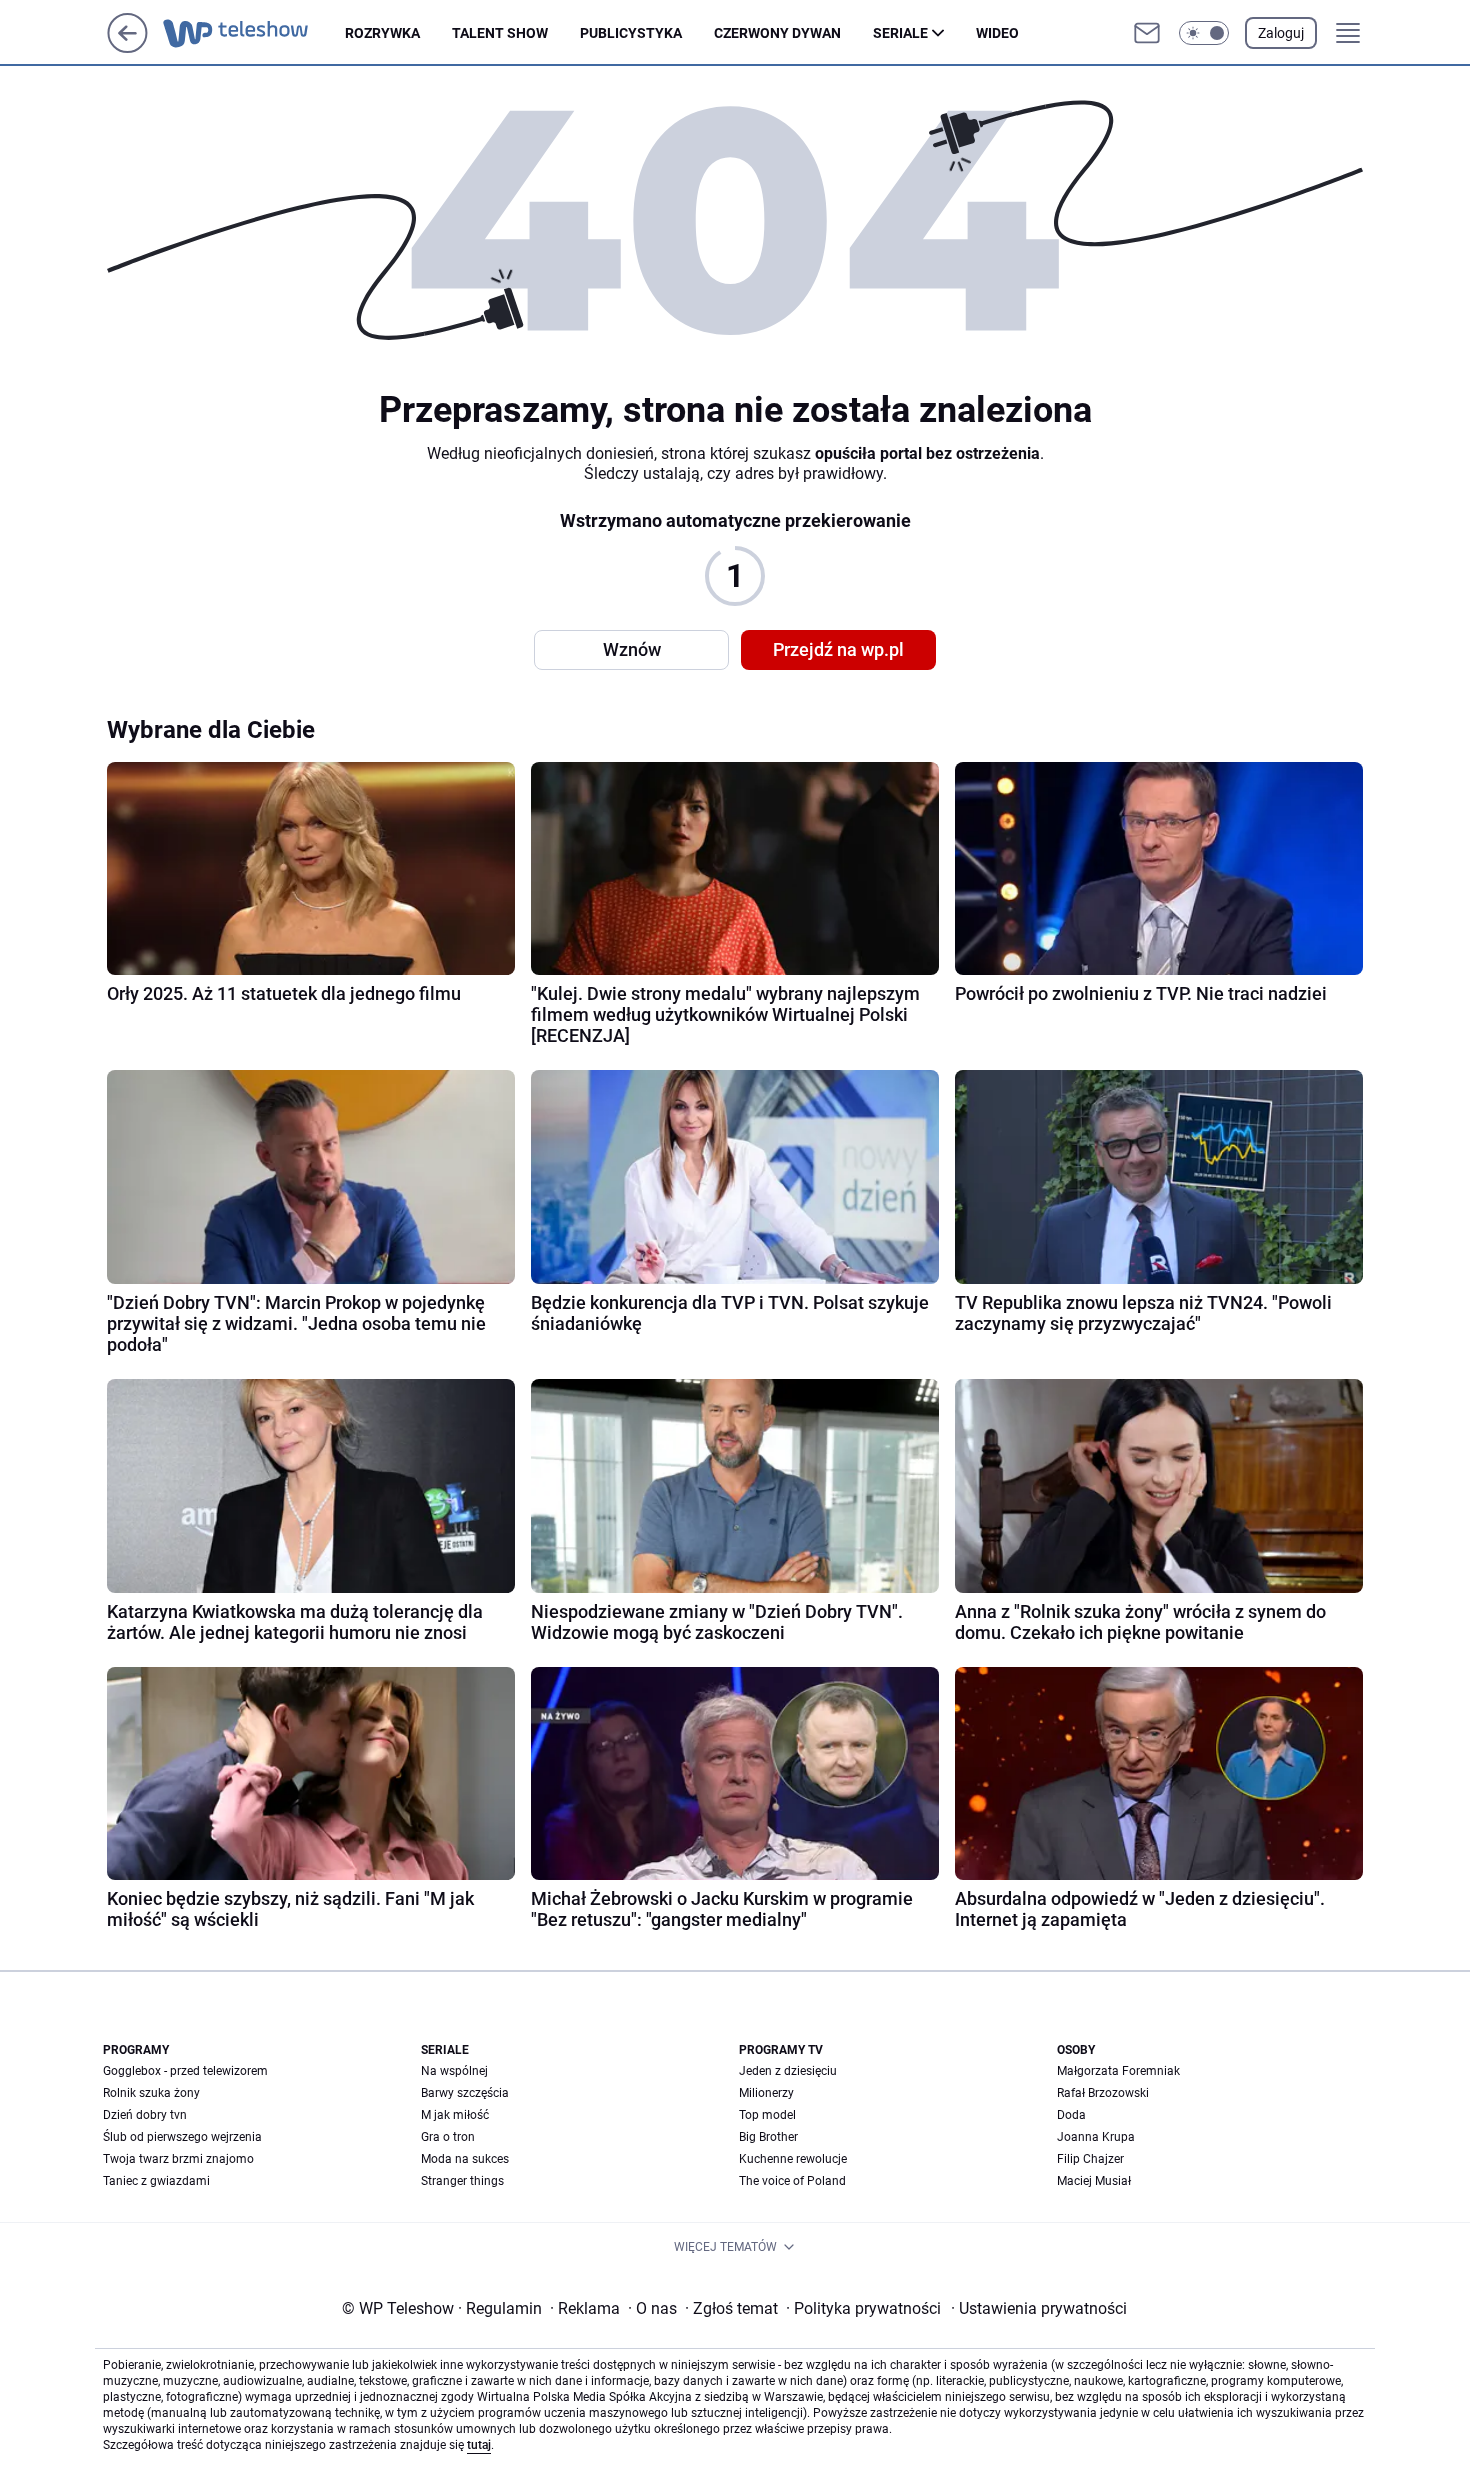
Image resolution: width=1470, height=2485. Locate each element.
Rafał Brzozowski (1103, 2093)
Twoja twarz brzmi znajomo (178, 2159)
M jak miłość (455, 2115)
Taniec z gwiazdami (156, 2181)
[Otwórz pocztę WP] (1147, 33)
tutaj (479, 2445)
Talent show (500, 33)
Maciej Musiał (1094, 2181)
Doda (1071, 2115)
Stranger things (462, 2181)
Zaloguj (1281, 33)
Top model (767, 2115)
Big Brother (768, 2137)
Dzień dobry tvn (145, 2115)
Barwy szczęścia (465, 2093)
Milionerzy (766, 2093)
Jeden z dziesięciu (788, 2071)
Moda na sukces (465, 2159)
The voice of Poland (792, 2181)
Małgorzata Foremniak (1118, 2071)
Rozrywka (382, 33)
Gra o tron (448, 2137)
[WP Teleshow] (254, 33)
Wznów (632, 649)
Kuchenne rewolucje (793, 2159)
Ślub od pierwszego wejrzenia (182, 2137)
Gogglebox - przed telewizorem (185, 2071)
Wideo (997, 33)
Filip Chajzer (1090, 2159)
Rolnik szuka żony (151, 2093)
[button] (1204, 33)
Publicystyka (631, 33)
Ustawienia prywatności (1039, 2308)
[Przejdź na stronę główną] (127, 47)
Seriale (900, 33)
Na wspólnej (454, 2071)
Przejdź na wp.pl (838, 649)
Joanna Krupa (1096, 2137)
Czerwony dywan (777, 33)
